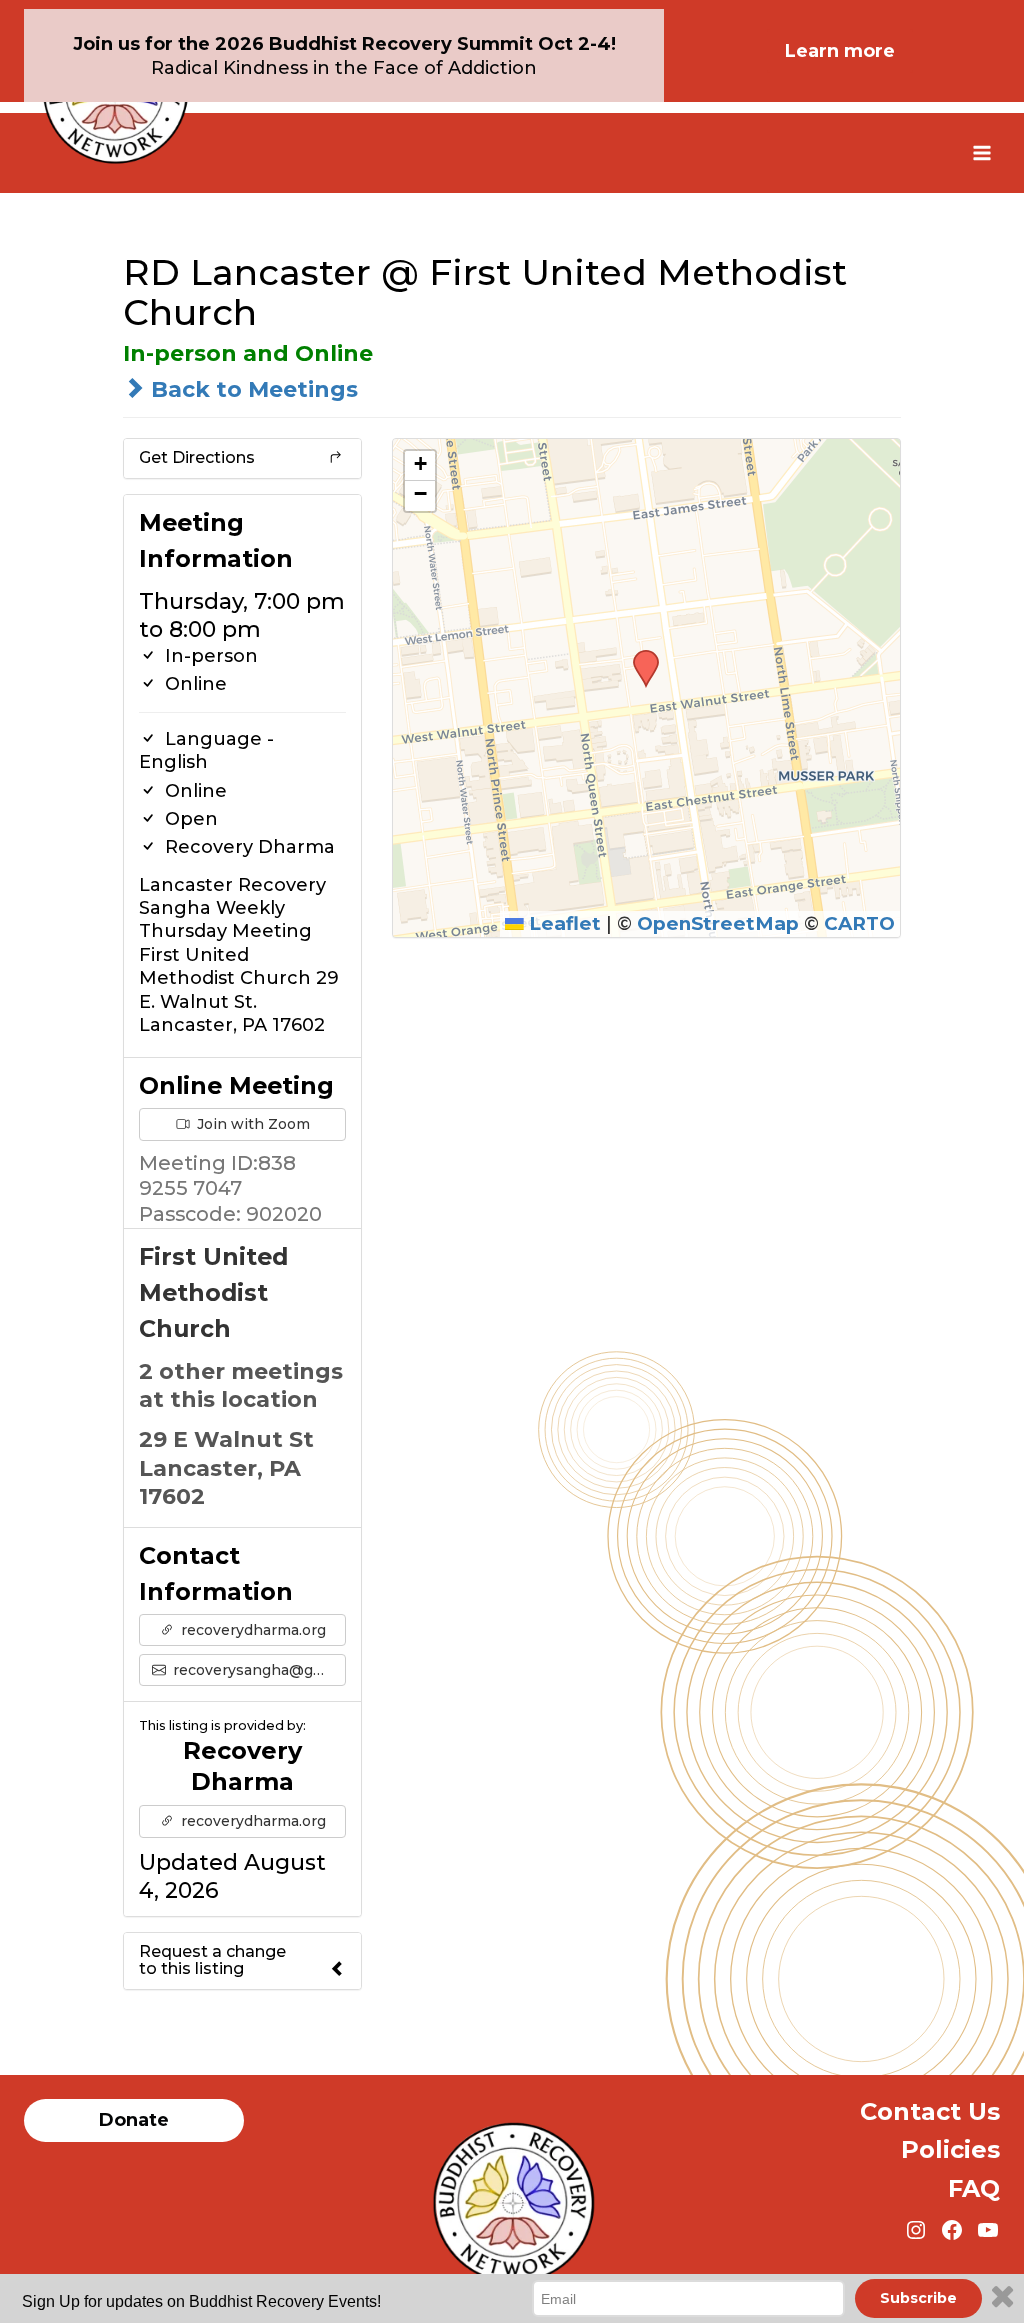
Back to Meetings (251, 389)
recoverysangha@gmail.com (257, 1670)
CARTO (859, 923)
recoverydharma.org (251, 1630)
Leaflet (562, 923)
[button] (639, 656)
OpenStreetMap (718, 923)
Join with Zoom (251, 1124)
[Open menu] (981, 152)
